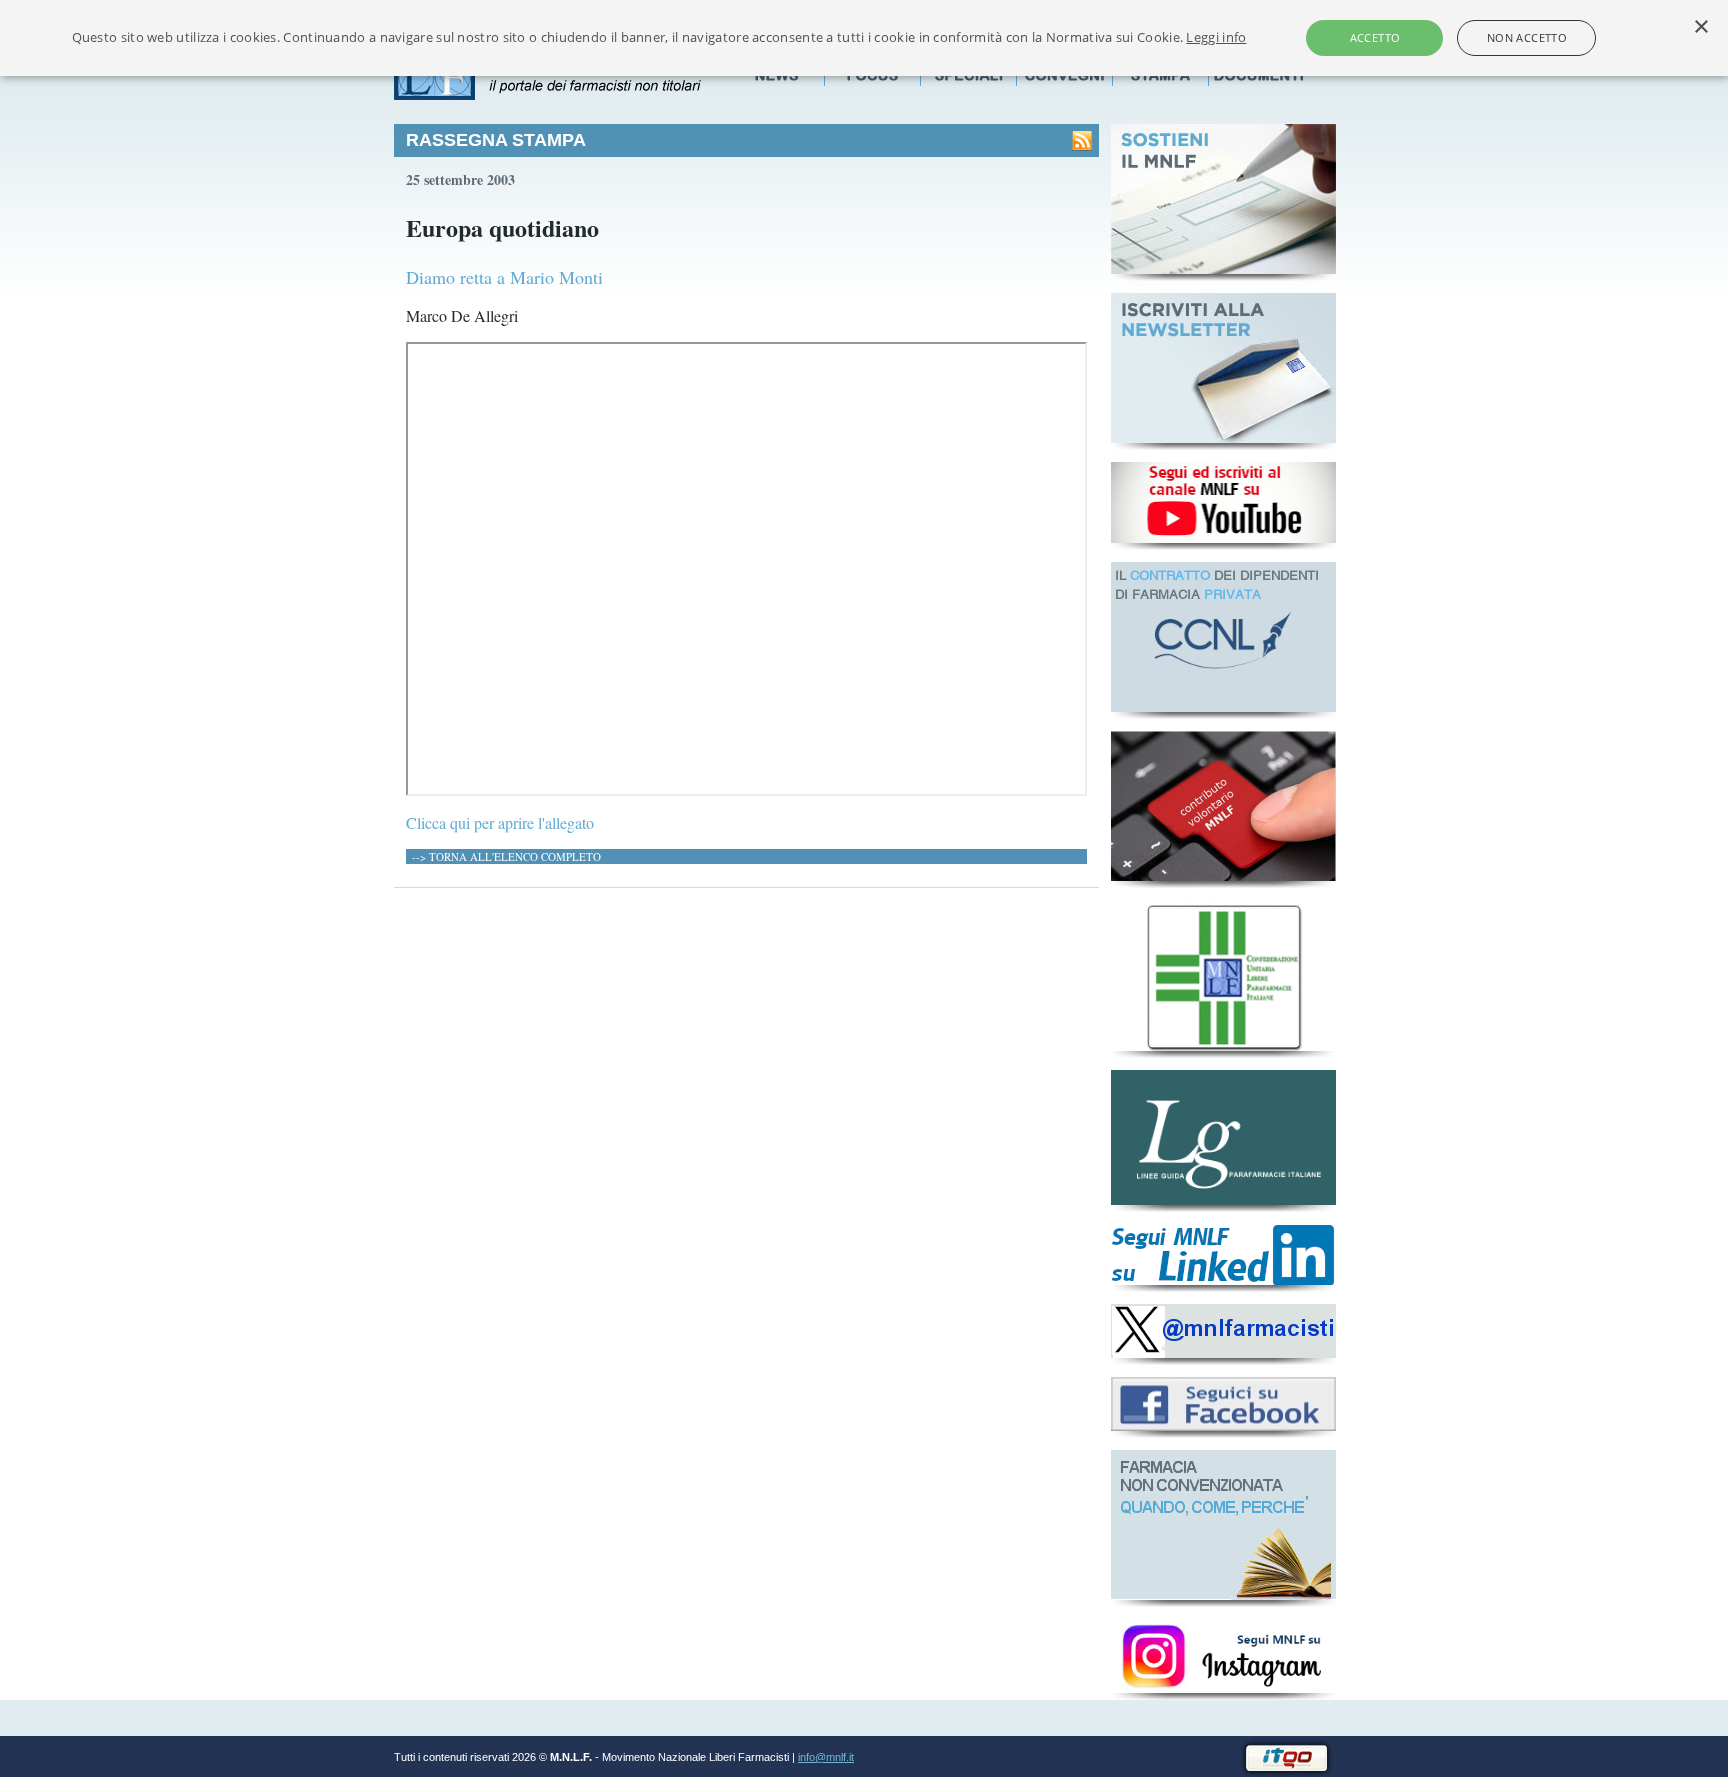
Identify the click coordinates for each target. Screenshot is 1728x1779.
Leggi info (1216, 37)
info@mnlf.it (826, 1757)
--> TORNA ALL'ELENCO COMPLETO (506, 856)
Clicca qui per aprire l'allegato (500, 822)
